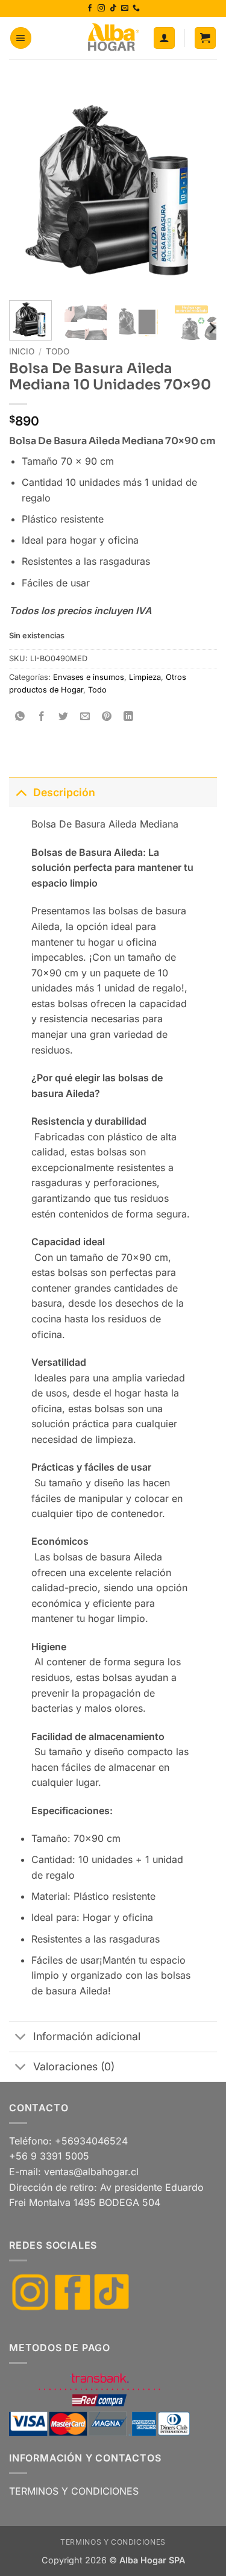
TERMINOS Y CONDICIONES (74, 2491)
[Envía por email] (85, 717)
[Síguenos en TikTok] (113, 8)
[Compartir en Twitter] (64, 717)
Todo (58, 351)
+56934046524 (91, 2141)
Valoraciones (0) (74, 2066)
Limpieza (145, 677)
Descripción (64, 792)
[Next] (198, 187)
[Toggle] (21, 792)
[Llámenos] (136, 8)
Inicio (22, 351)
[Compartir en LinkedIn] (129, 717)
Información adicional (87, 2036)
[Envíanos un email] (125, 8)
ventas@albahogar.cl (91, 2172)
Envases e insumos (89, 677)
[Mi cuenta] (164, 38)
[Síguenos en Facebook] (90, 8)
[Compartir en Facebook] (42, 717)
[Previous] (28, 187)
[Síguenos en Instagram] (101, 8)
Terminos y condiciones (113, 2542)
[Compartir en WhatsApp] (20, 717)
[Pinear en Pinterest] (107, 717)
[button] (21, 38)
